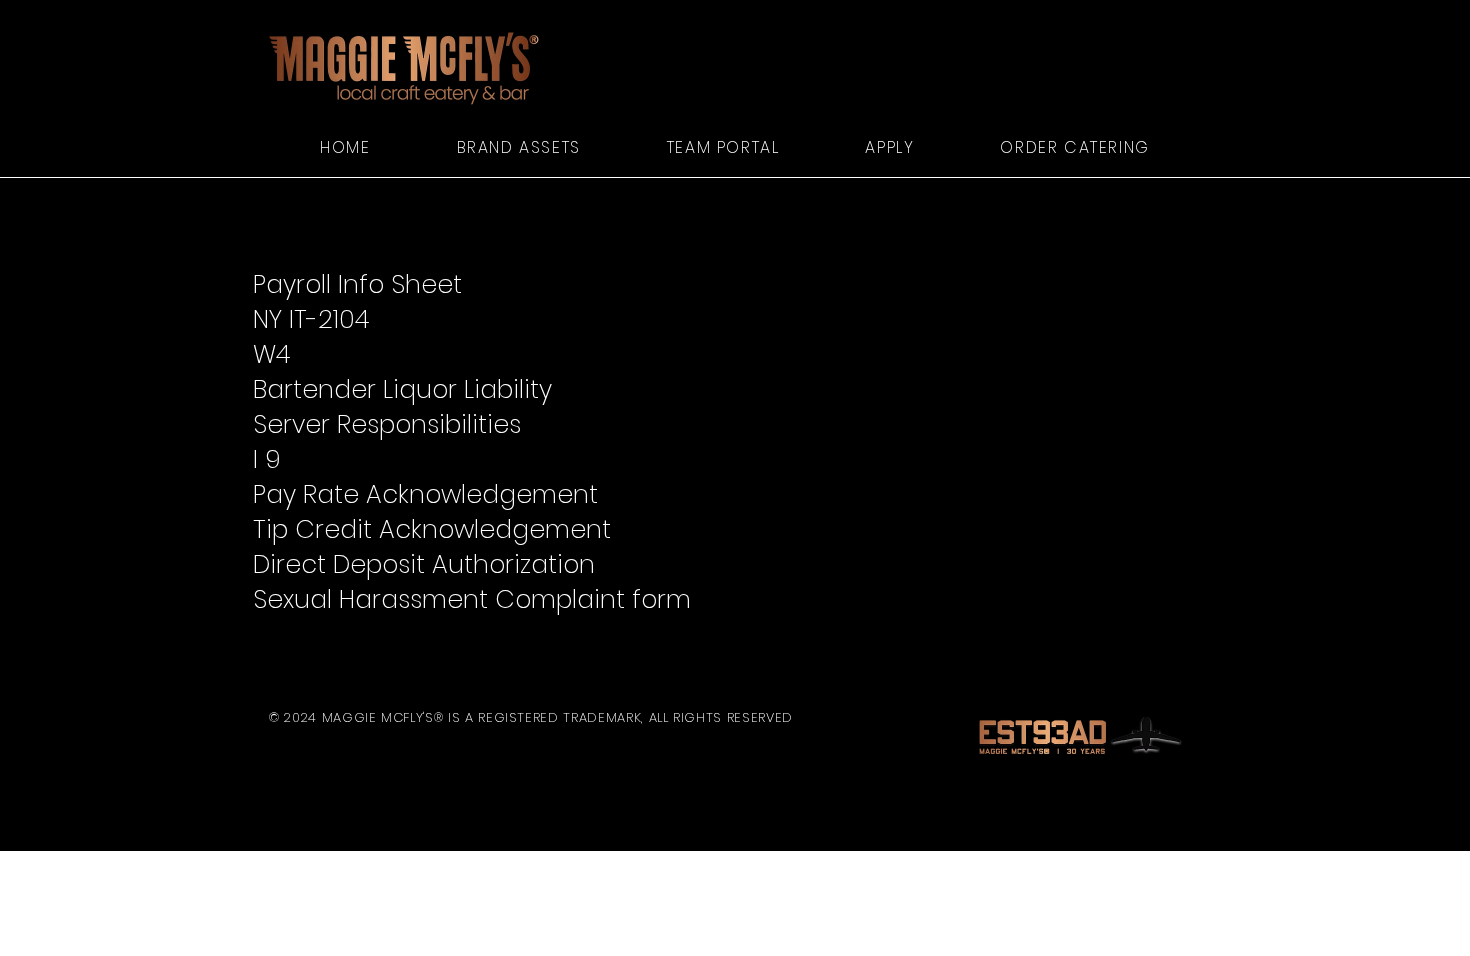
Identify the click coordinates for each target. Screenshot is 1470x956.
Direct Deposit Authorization (424, 564)
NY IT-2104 (311, 319)
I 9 (267, 459)
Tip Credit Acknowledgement (435, 529)
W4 (271, 354)
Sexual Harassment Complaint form (472, 599)
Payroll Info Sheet (357, 284)
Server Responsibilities (390, 424)
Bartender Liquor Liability (402, 389)
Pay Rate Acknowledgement (425, 494)
